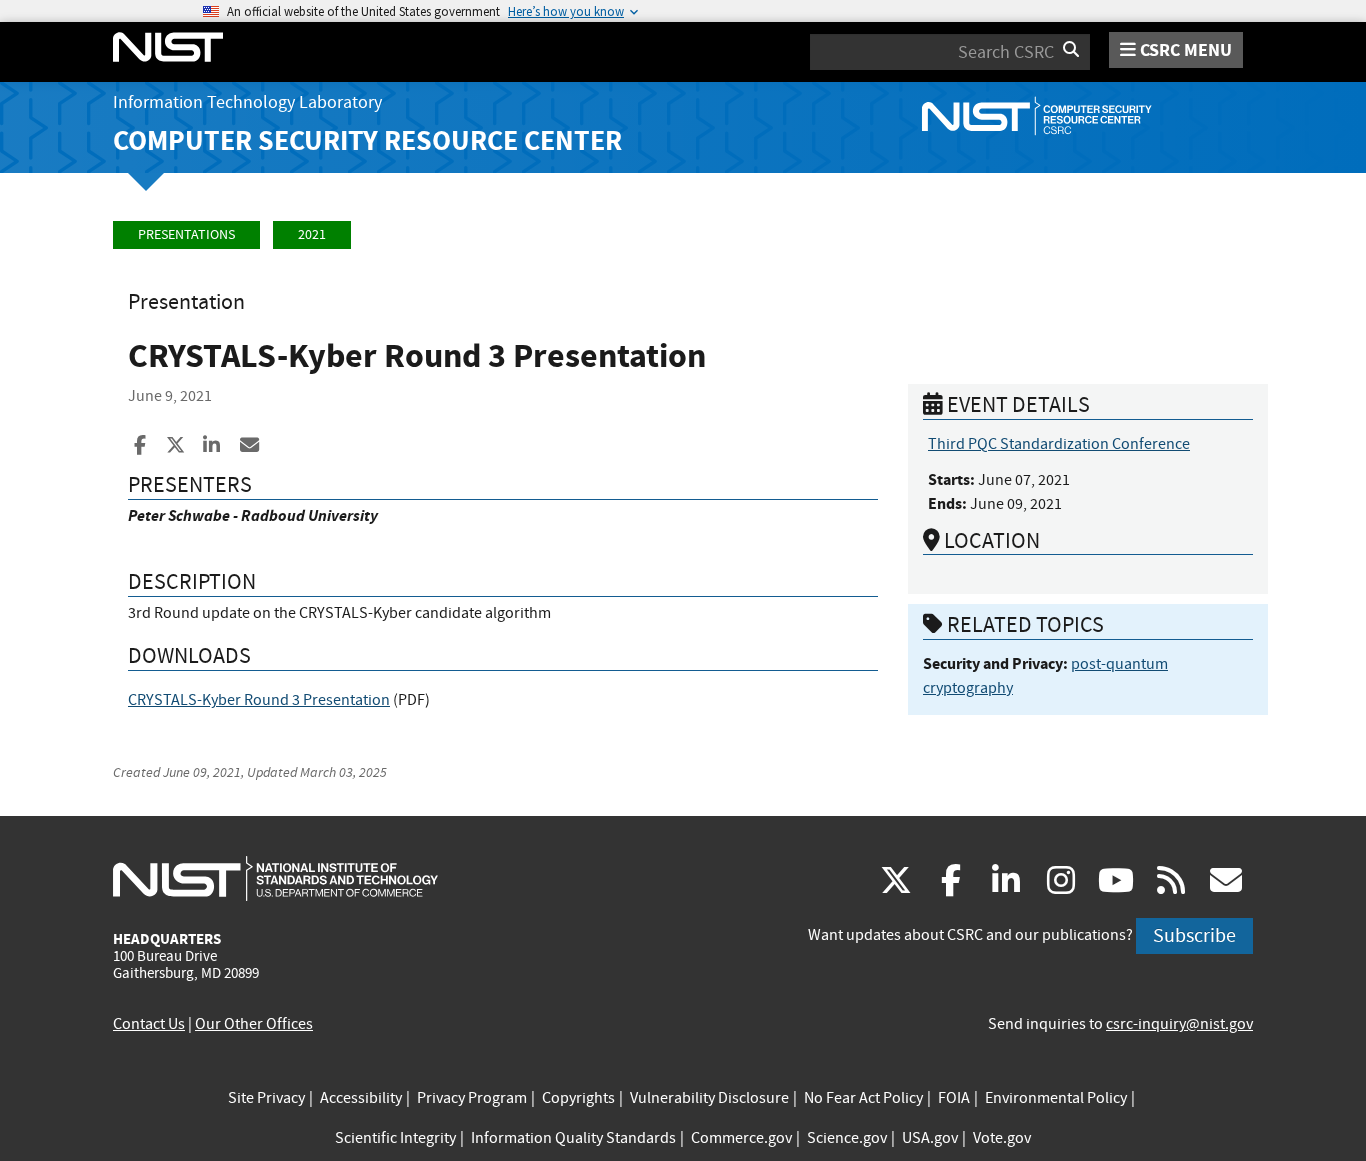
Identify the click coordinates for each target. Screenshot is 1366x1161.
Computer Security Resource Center (367, 140)
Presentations (186, 234)
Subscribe (1194, 935)
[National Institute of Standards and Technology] (275, 878)
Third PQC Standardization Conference (1059, 444)
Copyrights (578, 1098)
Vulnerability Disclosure (709, 1098)
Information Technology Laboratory (247, 102)
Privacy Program (472, 1098)
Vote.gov (1002, 1138)
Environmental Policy (1056, 1098)
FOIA (954, 1098)
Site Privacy (266, 1098)
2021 (312, 234)
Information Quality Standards (573, 1138)
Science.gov (847, 1138)
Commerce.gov (741, 1138)
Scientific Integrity (395, 1138)
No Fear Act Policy (863, 1098)
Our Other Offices (254, 1024)
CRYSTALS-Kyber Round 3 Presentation (259, 700)
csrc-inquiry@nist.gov (1179, 1024)
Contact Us (149, 1024)
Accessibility (361, 1098)
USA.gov (930, 1138)
